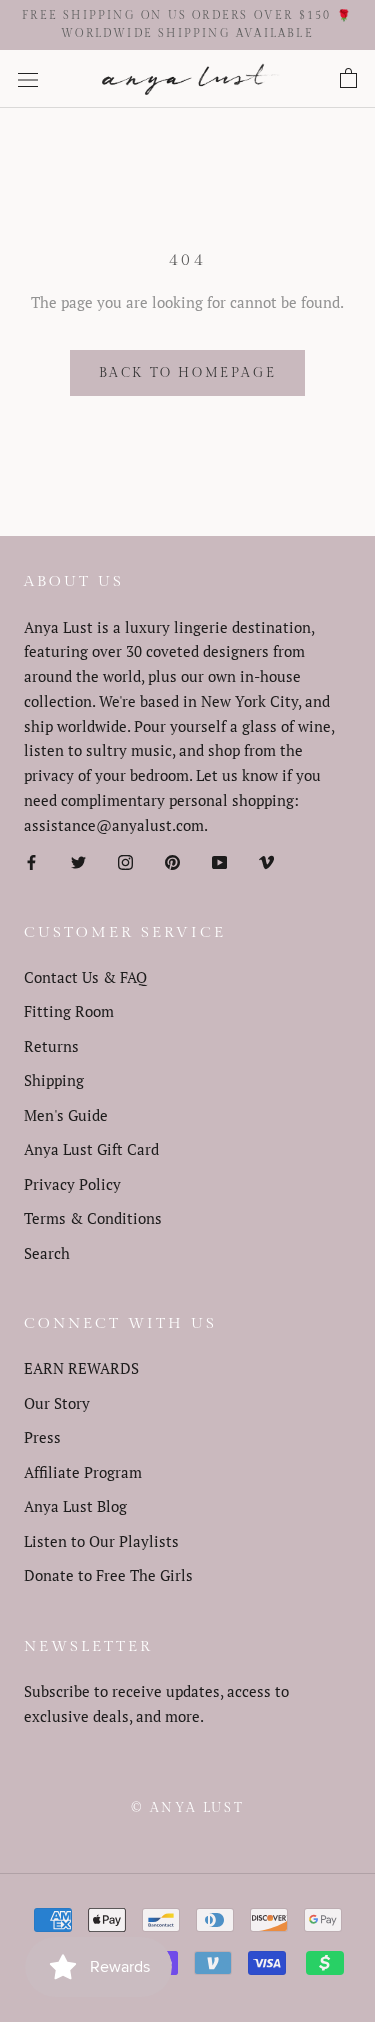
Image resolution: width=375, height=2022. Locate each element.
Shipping (54, 1080)
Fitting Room (69, 1011)
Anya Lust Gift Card (91, 1149)
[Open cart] (348, 79)
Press (42, 1437)
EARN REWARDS (81, 1368)
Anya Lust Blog (75, 1506)
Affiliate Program (83, 1472)
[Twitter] (78, 860)
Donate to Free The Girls (108, 1575)
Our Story (57, 1403)
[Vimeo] (266, 860)
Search (47, 1253)
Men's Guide (66, 1115)
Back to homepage (188, 373)
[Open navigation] (28, 79)
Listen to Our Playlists (101, 1541)
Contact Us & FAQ (85, 977)
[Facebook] (31, 860)
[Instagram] (125, 860)
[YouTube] (219, 860)
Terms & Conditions (93, 1218)
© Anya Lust (188, 1808)
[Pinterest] (172, 860)
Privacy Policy (72, 1184)
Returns (51, 1046)
